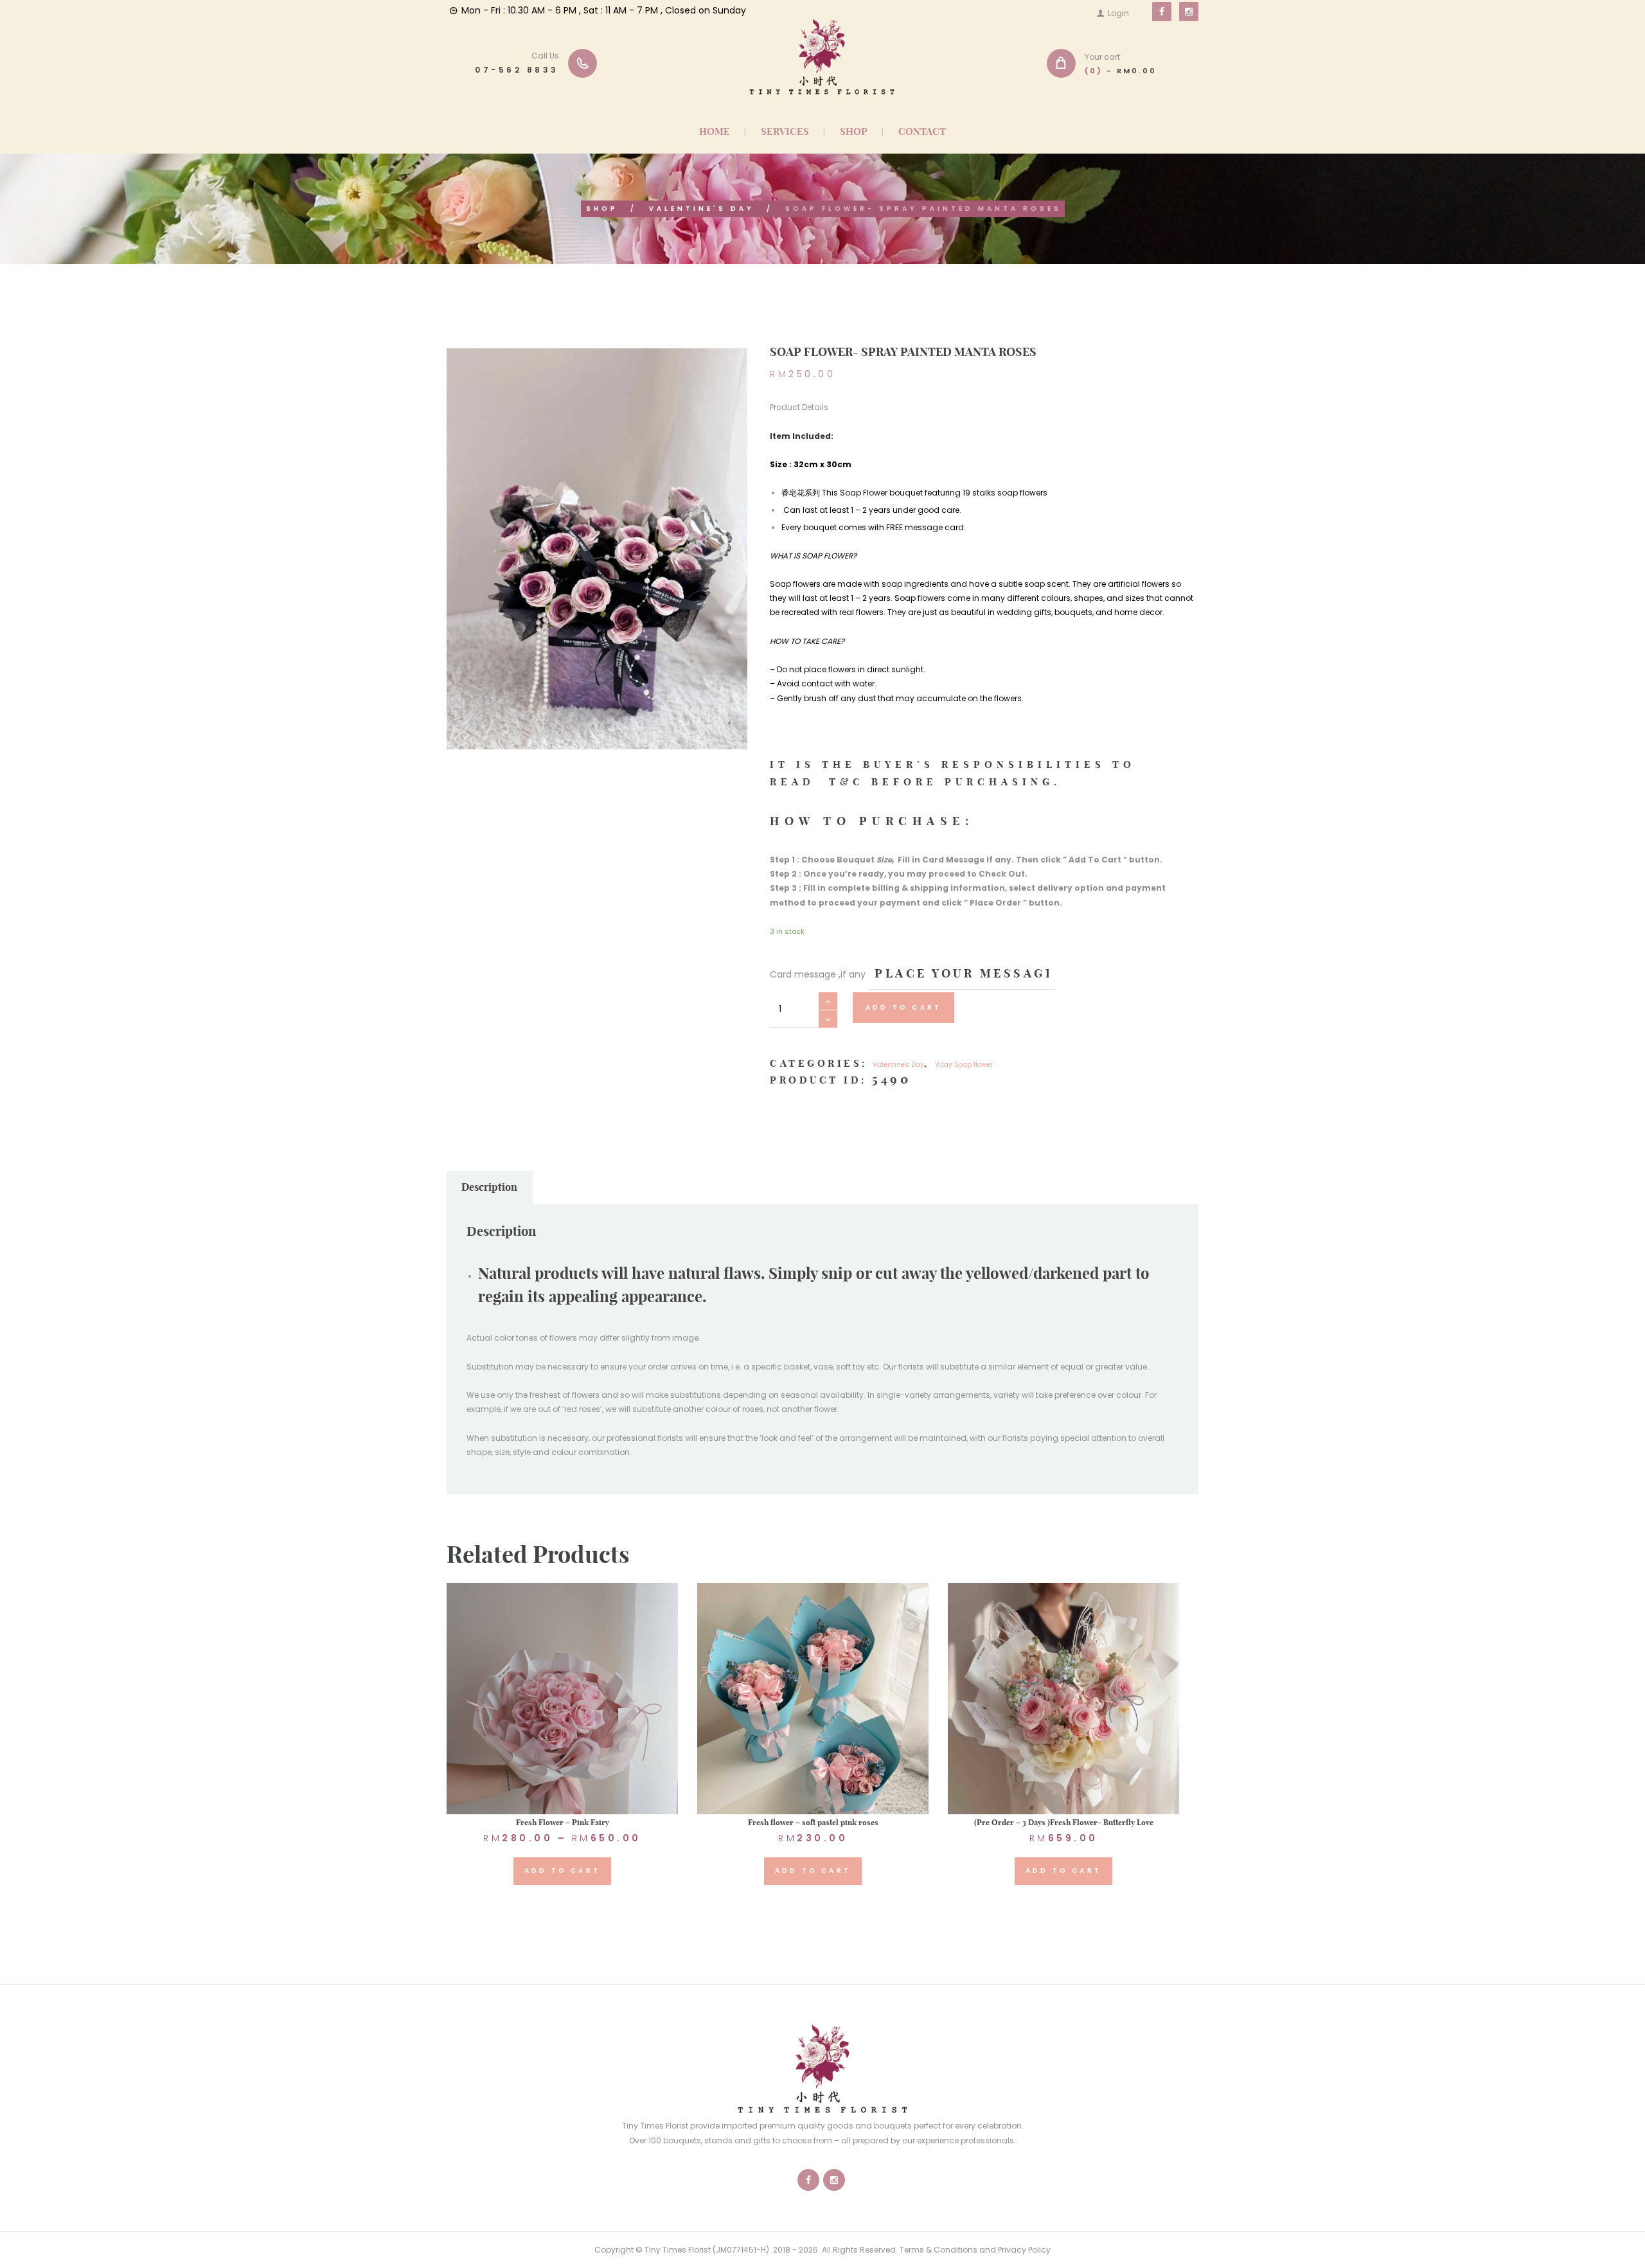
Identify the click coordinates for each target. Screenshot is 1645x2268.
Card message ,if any (818, 974)
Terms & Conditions (938, 2250)
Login (1118, 13)
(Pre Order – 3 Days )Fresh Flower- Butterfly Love (1064, 1822)
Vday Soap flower (964, 1065)
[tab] (490, 1188)
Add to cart (903, 1007)
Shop (602, 209)
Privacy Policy (1024, 2250)
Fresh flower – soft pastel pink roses (813, 1822)
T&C (850, 782)
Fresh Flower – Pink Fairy (563, 1822)
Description (489, 1187)
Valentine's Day (702, 209)
